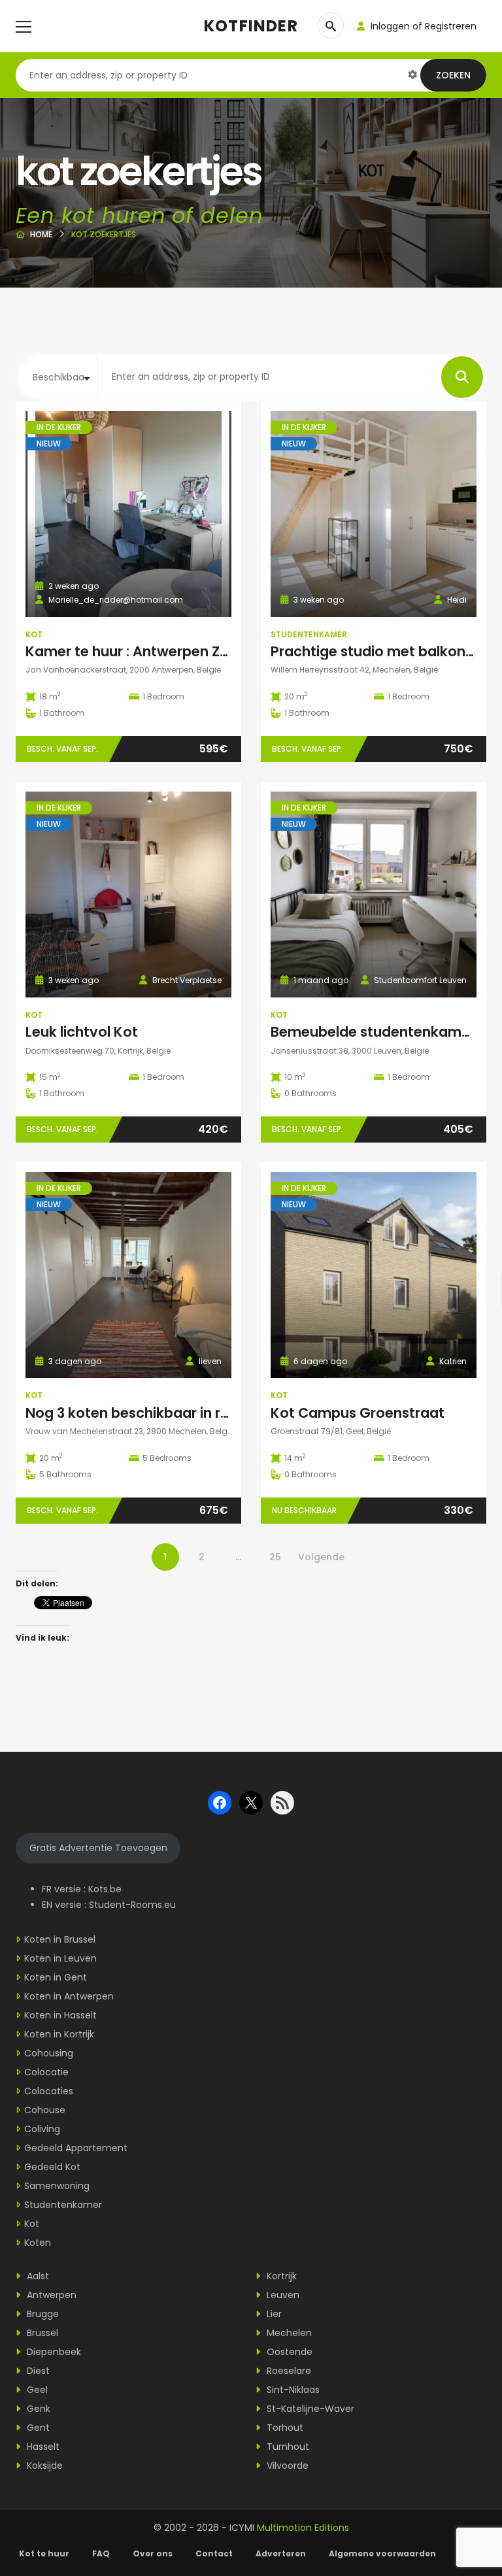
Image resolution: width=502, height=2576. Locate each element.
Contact (214, 2553)
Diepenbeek (53, 2352)
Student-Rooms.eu (132, 1905)
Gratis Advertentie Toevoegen (98, 1848)
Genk (37, 2409)
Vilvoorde (286, 2466)
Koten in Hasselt (60, 2015)
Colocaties (49, 2091)
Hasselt (42, 2447)
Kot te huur (44, 2553)
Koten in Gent (56, 1977)
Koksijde (43, 2466)
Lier (273, 2314)
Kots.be (105, 1889)
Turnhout (287, 2447)
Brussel (41, 2333)
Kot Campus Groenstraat (358, 1413)
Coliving (42, 2129)
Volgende (321, 1557)
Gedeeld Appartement (76, 2148)
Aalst (37, 2276)
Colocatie (46, 2072)
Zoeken (453, 75)
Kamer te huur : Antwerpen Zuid (133, 651)
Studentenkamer (309, 634)
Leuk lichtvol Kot (82, 1032)
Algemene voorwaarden (383, 2553)
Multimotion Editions (303, 2528)
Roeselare (288, 2371)
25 (275, 1557)
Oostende (288, 2352)
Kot (34, 634)
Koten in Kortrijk (59, 2034)
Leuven (282, 2295)
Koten (38, 2243)
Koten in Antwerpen (69, 1996)
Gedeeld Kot (52, 2167)
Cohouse (45, 2110)
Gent (37, 2428)
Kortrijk (280, 2276)
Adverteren (281, 2553)
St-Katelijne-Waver (309, 2409)
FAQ (101, 2553)
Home (41, 234)
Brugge (42, 2314)
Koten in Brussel (60, 1939)
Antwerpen (50, 2295)
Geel (36, 2390)
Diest (37, 2371)
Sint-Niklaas (292, 2390)
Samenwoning (57, 2186)
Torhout (284, 2428)
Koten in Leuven (60, 1958)
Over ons (153, 2553)
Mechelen (288, 2333)
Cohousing (49, 2053)
